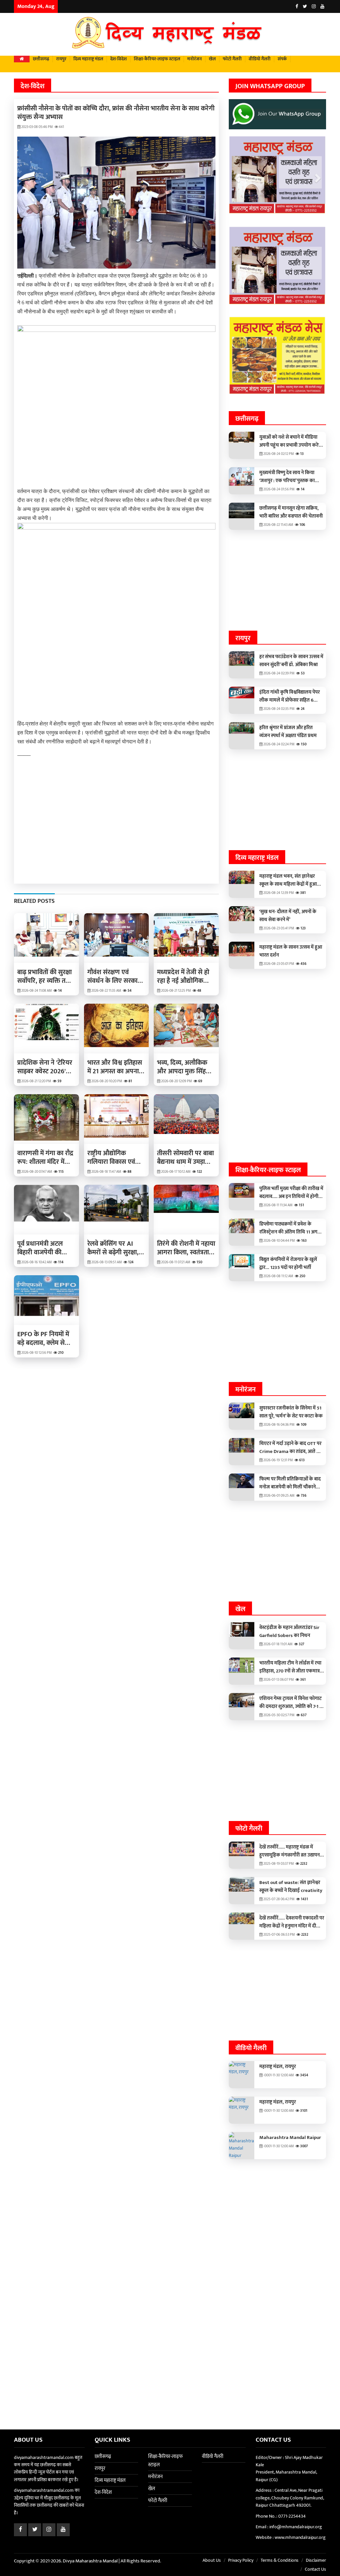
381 (302, 892)
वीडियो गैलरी (260, 59)
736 (303, 1494)
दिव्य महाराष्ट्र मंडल (88, 59)
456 (303, 963)
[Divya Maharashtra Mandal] (170, 34)
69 (200, 1081)
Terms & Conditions (280, 2559)
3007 (303, 2145)
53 (302, 672)
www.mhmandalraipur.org (300, 2536)
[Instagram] (314, 6)
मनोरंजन (195, 59)
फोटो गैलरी (232, 59)
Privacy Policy (241, 2559)
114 (60, 1262)
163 (303, 1239)
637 (303, 1714)
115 (61, 1172)
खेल (212, 59)
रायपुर (61, 59)
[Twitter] (305, 6)
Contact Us (315, 2568)
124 (130, 1262)
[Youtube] (322, 6)
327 (301, 1643)
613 (301, 1459)
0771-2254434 (292, 2514)
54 (129, 991)
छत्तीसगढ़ (41, 59)
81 (130, 1081)
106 (302, 524)
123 (303, 927)
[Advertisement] (116, 826)
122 (199, 1172)
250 (302, 1275)
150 (199, 1262)
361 (302, 1678)
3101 (303, 2109)
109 (303, 1423)
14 (59, 991)
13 (301, 453)
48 (199, 991)
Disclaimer (316, 2559)
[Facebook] (297, 6)
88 (129, 1172)
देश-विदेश (119, 59)
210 (60, 1353)
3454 (304, 2074)
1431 (304, 1898)
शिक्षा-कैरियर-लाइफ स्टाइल (157, 59)
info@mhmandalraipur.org (296, 2525)
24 (302, 708)
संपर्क (282, 59)
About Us (212, 2559)
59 (59, 1081)
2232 (303, 1862)
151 (301, 1204)
